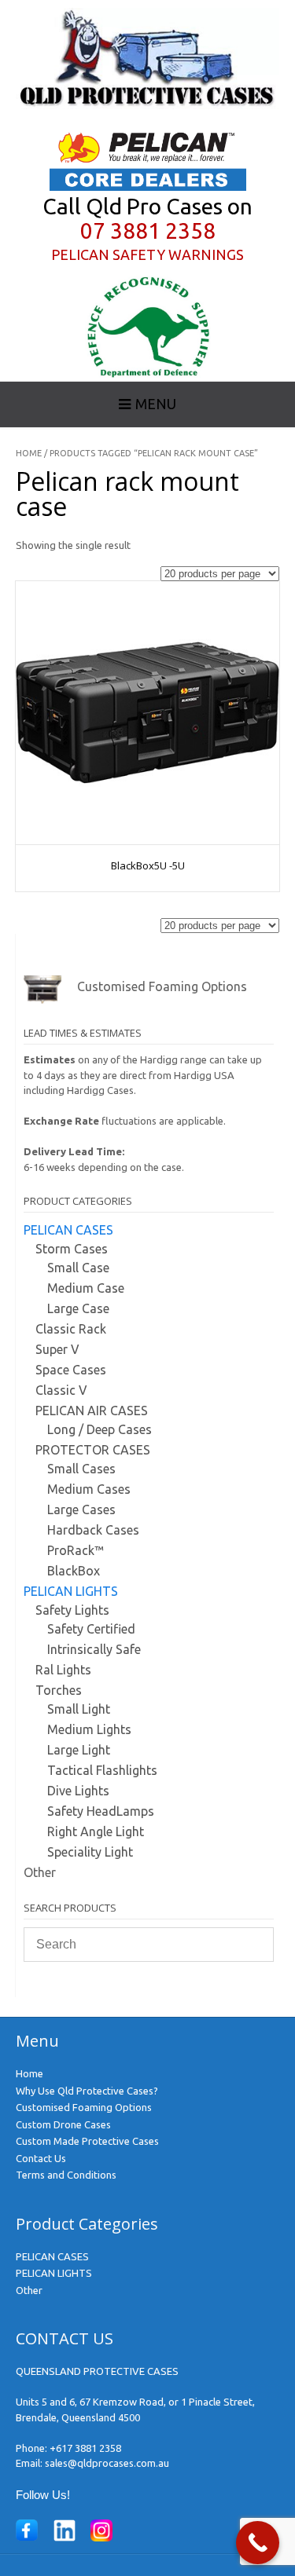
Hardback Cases (93, 1530)
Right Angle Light (96, 1831)
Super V (57, 1349)
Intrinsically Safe (94, 1649)
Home (29, 453)
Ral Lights (63, 1670)
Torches (59, 1690)
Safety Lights (72, 1610)
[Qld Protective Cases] (147, 105)
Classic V (61, 1390)
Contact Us (41, 2158)
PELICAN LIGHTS (71, 1591)
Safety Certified (91, 1629)
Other (40, 1872)
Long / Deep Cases (100, 1429)
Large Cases (81, 1509)
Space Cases (71, 1370)
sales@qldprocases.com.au (107, 2463)
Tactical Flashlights (102, 1770)
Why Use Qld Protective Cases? (87, 2091)
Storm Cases (72, 1249)
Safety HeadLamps (101, 1811)
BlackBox (74, 1571)
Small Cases (81, 1469)
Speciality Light (90, 1852)
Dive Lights (78, 1791)
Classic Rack (71, 1329)
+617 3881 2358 (85, 2448)
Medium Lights (89, 1729)
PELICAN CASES (68, 1230)
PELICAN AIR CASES (92, 1411)
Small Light (79, 1709)
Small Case (78, 1268)
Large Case (78, 1308)
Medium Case (86, 1288)
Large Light (79, 1750)
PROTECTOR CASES (93, 1450)
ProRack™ (76, 1550)
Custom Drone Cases (63, 2124)
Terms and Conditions (66, 2175)
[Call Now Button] (258, 2543)
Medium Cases (89, 1489)
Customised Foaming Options (84, 2107)
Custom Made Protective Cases (87, 2141)
